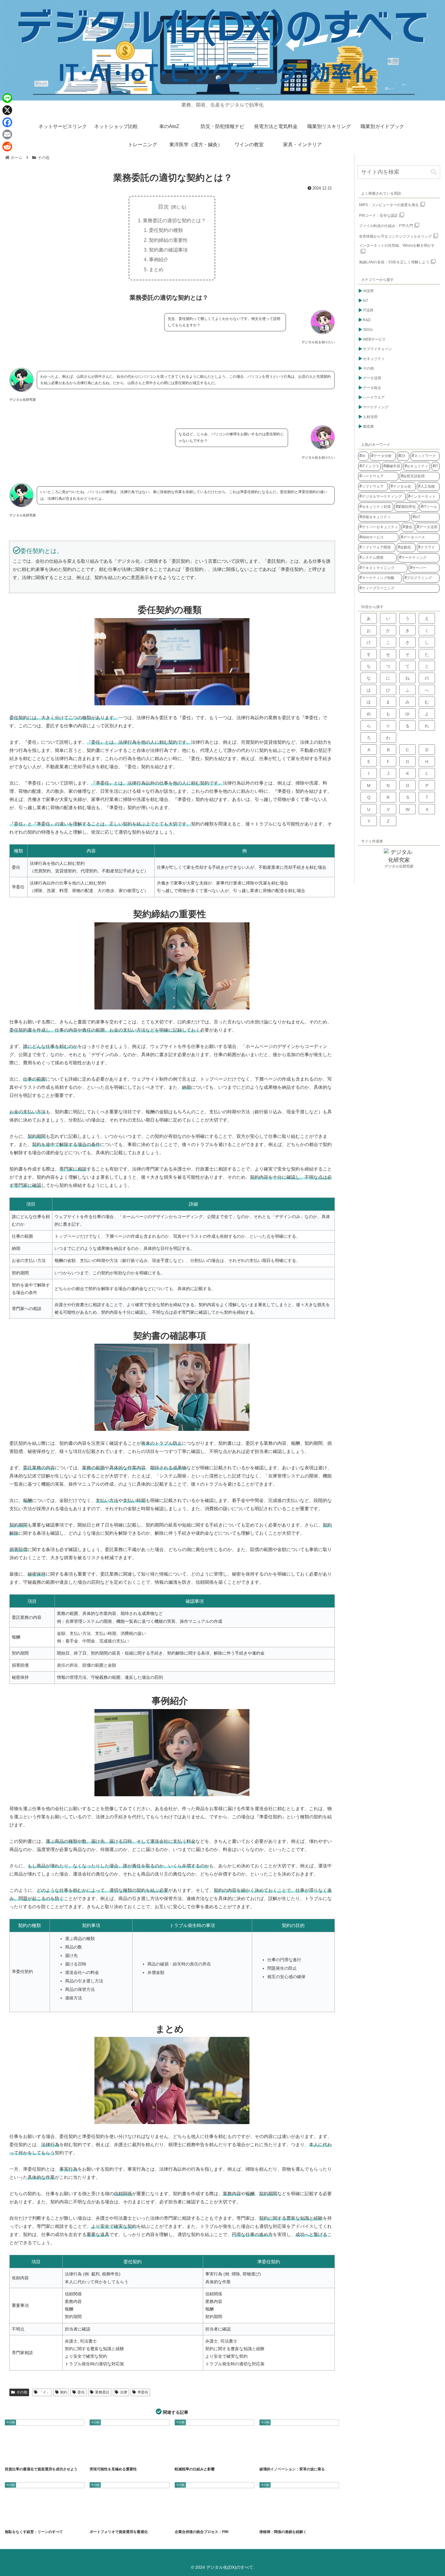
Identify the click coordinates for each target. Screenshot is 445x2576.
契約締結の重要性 (168, 240)
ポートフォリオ (18, 2457)
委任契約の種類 (166, 230)
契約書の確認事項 (168, 250)
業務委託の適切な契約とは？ (174, 220)
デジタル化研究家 (399, 866)
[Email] (7, 134)
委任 (81, 2392)
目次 (163, 207)
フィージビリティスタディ (123, 2457)
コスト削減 (52, 2520)
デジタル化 (293, 2457)
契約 (64, 2392)
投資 (35, 2457)
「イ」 (44, 2392)
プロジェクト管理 (150, 2457)
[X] (7, 110)
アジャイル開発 (31, 2520)
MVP (13, 2520)
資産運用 (135, 2520)
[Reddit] (7, 147)
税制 (211, 2457)
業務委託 (102, 2392)
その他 (22, 2392)
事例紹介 (159, 259)
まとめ (156, 269)
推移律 (269, 2520)
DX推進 (99, 2457)
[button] (434, 172)
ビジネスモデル (313, 2457)
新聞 (183, 2457)
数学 (283, 2520)
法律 (124, 2392)
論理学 (297, 2520)
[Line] (7, 98)
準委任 (143, 2392)
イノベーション (272, 2457)
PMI (196, 2520)
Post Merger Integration (217, 2520)
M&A (183, 2520)
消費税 (197, 2457)
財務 (49, 2457)
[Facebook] (7, 122)
